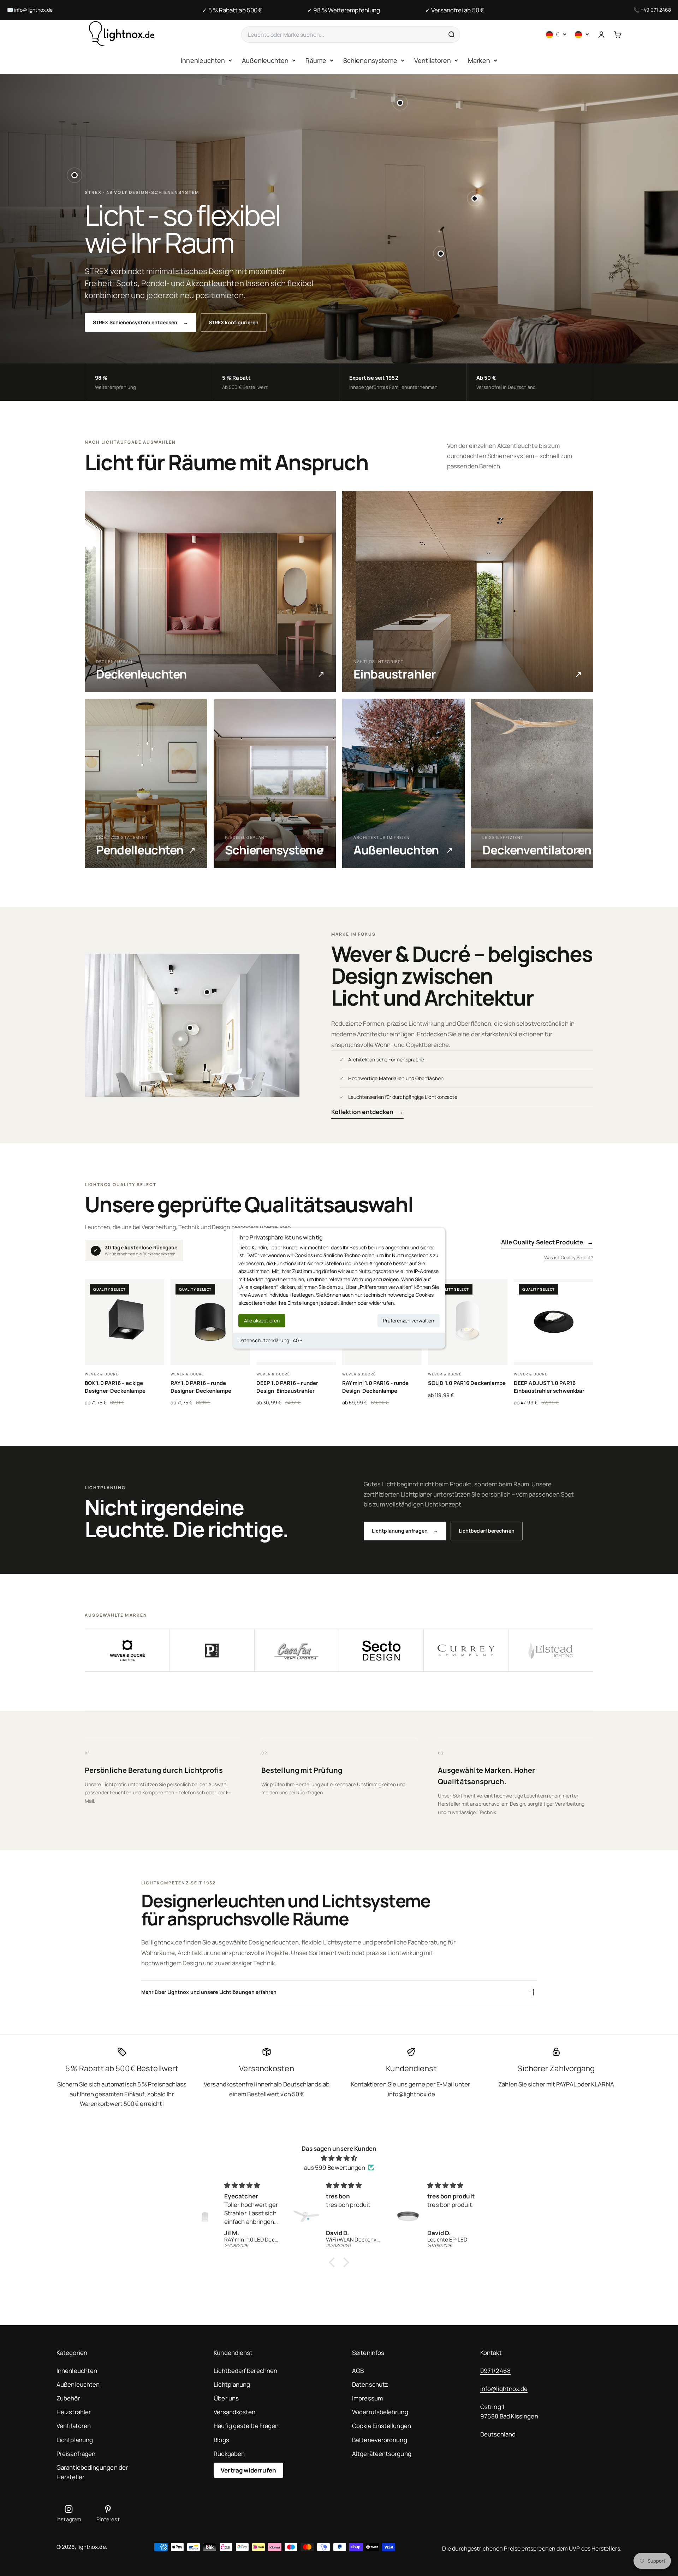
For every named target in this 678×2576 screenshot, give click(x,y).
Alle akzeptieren (262, 1320)
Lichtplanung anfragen (405, 1531)
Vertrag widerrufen (248, 2470)
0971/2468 (495, 2371)
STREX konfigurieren (234, 322)
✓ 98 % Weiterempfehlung (344, 10)
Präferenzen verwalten (409, 1320)
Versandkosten (234, 2412)
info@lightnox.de (33, 10)
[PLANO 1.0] (207, 992)
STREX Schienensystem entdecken (141, 322)
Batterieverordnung (380, 2440)
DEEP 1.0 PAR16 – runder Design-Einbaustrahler (287, 1387)
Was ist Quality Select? (569, 1257)
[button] (334, 2262)
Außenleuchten (265, 60)
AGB (298, 1340)
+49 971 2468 (656, 10)
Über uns (226, 2398)
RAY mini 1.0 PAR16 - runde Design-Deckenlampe (375, 1387)
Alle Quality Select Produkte (547, 1242)
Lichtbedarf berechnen (487, 1531)
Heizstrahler (74, 2412)
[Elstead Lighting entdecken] (551, 1651)
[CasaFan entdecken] (297, 1651)
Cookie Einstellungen (382, 2426)
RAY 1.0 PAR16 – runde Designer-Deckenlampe (201, 1387)
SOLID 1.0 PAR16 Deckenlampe (467, 1383)
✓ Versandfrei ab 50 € (455, 10)
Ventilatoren (433, 60)
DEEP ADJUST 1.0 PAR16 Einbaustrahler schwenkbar (549, 1387)
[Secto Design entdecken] (381, 1651)
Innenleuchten (203, 60)
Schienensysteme (370, 60)
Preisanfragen (76, 2454)
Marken (479, 60)
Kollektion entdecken (368, 1112)
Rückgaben (229, 2454)
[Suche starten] (451, 35)
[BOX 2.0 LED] (475, 199)
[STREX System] (400, 103)
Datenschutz (370, 2384)
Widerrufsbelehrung (380, 2412)
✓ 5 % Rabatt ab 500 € (232, 10)
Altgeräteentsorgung (382, 2454)
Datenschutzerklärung (264, 1340)
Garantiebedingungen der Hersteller (92, 2472)
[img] (339, 2158)
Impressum (367, 2398)
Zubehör (68, 2398)
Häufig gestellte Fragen (246, 2426)
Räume (316, 60)
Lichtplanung (75, 2440)
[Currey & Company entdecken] (466, 1651)
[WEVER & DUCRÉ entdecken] (127, 1651)
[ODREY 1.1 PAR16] (75, 175)
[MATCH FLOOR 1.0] (441, 254)
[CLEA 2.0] (190, 1028)
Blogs (221, 2440)
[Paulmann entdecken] (212, 1651)
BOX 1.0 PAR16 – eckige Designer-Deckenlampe (115, 1387)
